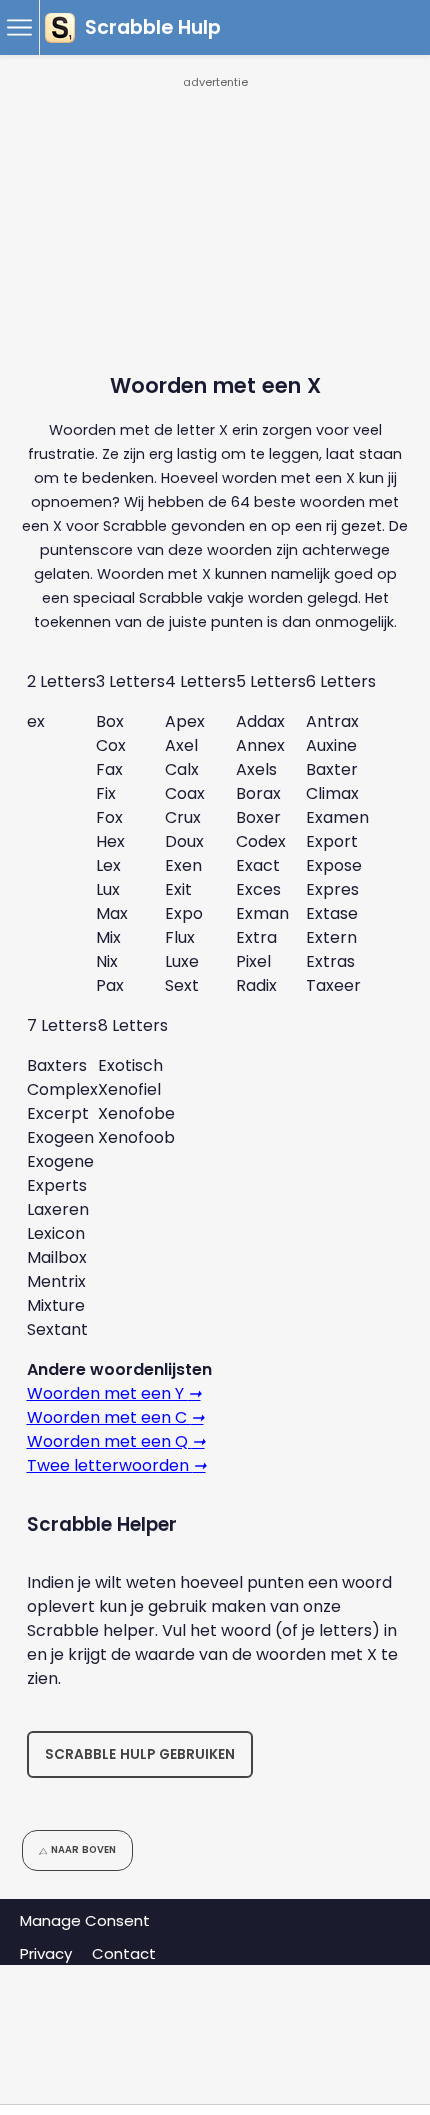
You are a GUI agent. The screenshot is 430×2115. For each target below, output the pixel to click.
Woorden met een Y (114, 1393)
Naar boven (83, 1849)
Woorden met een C (115, 1417)
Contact (124, 1953)
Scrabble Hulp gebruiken (140, 1754)
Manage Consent (85, 1920)
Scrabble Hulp (153, 27)
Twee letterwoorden (116, 1465)
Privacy (46, 1953)
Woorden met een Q (116, 1441)
